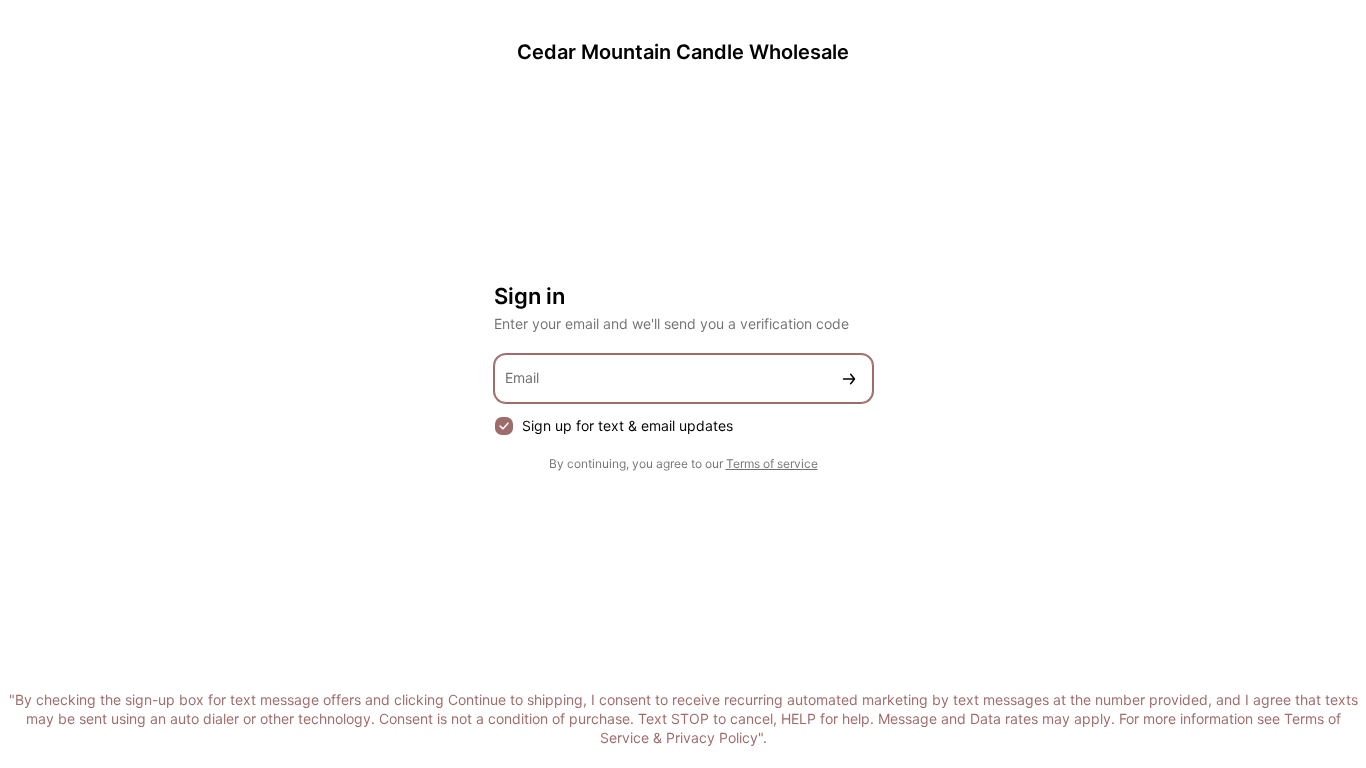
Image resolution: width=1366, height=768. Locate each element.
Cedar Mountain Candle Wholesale (683, 52)
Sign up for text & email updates (627, 425)
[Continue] (849, 378)
